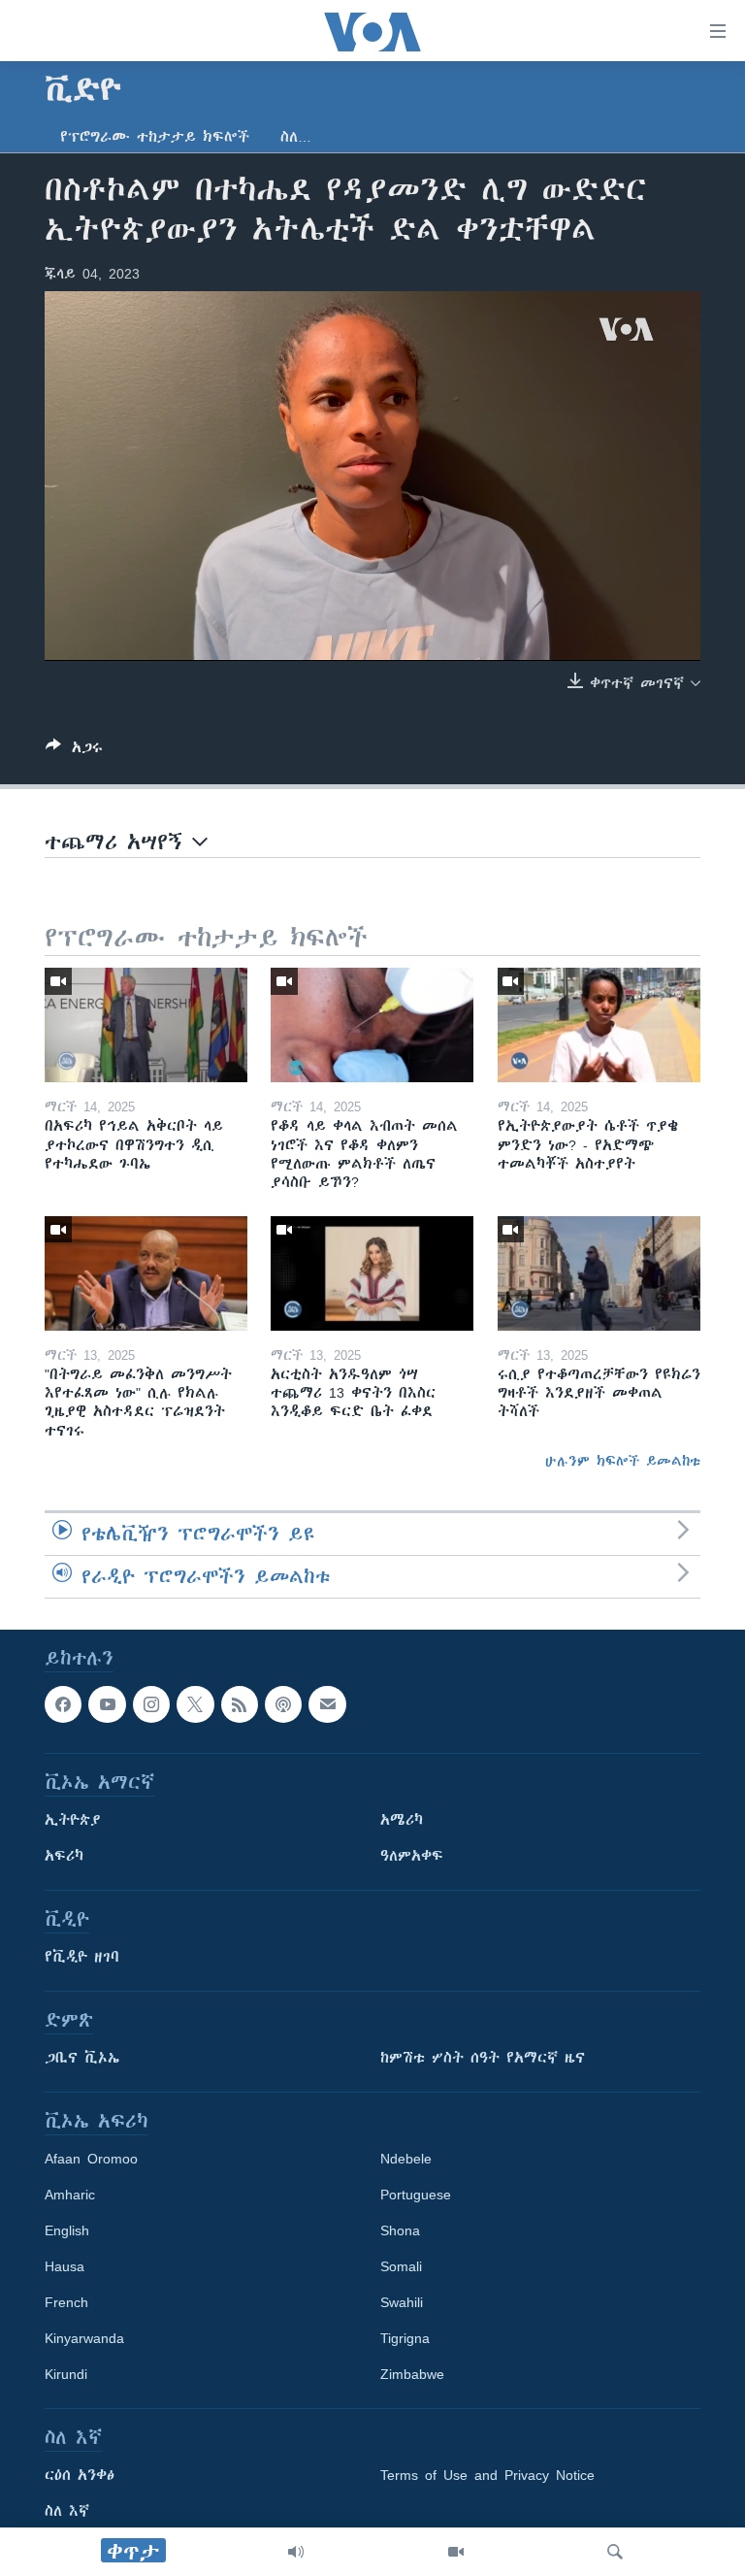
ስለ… (296, 137)
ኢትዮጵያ (73, 1820)
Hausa (65, 2266)
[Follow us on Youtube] (107, 1704)
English (67, 2230)
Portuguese (416, 2195)
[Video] (456, 2552)
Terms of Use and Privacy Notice (487, 2475)
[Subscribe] (327, 1704)
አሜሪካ (402, 1820)
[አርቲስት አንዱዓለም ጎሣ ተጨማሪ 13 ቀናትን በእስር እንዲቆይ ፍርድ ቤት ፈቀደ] (372, 1273)
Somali (401, 2266)
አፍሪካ (64, 1856)
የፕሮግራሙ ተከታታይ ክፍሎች (155, 137)
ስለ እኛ (67, 2511)
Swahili (402, 2302)
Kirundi (66, 2374)
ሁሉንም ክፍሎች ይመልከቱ (623, 1461)
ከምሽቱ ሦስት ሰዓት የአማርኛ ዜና (483, 2058)
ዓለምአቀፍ (412, 1856)
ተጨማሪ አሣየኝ (118, 842)
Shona (400, 2230)
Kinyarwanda (84, 2338)
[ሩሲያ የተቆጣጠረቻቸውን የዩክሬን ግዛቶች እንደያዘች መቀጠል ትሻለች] (599, 1273)
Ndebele (406, 2159)
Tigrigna (405, 2338)
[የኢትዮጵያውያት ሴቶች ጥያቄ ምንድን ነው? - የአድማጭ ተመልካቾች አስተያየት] (599, 1025)
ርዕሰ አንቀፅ (80, 2475)
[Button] (74, 751)
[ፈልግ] (615, 2552)
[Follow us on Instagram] (151, 1704)
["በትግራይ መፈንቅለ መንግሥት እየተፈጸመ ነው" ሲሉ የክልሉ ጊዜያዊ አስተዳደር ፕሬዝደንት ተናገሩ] (146, 1273)
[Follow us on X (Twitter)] (195, 1704)
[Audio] (296, 2552)
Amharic (70, 2195)
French (66, 2302)
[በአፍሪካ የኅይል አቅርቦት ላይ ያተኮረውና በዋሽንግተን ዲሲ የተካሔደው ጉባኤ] (146, 1025)
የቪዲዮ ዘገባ (82, 1957)
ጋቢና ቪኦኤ (82, 2058)
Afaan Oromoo (91, 2159)
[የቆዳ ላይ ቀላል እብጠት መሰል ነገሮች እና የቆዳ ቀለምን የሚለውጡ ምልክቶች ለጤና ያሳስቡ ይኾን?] (372, 1025)
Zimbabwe (412, 2374)
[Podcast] (283, 1704)
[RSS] (240, 1704)
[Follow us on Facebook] (63, 1704)
